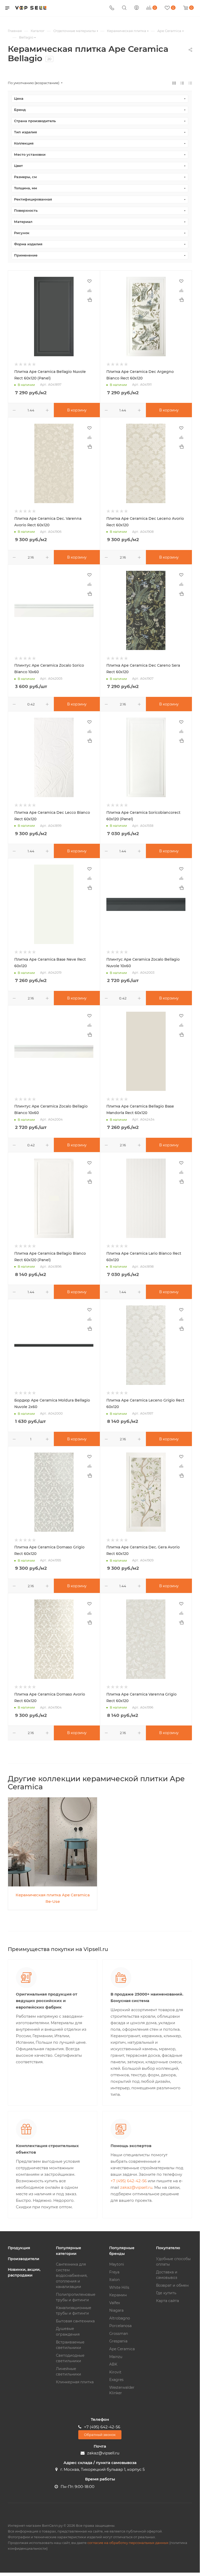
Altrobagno (120, 2318)
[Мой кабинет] (137, 8)
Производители (24, 2259)
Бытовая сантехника (75, 2321)
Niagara (116, 2310)
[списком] (182, 83)
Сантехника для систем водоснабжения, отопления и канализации (72, 2275)
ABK (113, 2364)
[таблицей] (190, 83)
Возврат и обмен (172, 2285)
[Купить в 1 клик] (89, 300)
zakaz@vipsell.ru (136, 2187)
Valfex (115, 2303)
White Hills (119, 2287)
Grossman (119, 2334)
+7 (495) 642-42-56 (129, 2181)
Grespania (118, 2341)
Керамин (118, 2295)
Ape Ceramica (122, 2349)
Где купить (166, 2293)
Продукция (19, 2248)
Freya (114, 2272)
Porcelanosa (120, 2326)
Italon (114, 2280)
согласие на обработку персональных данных (128, 2543)
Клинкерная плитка (75, 2382)
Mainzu (116, 2357)
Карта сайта (167, 2301)
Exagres (116, 2380)
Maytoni (117, 2264)
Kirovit (115, 2372)
